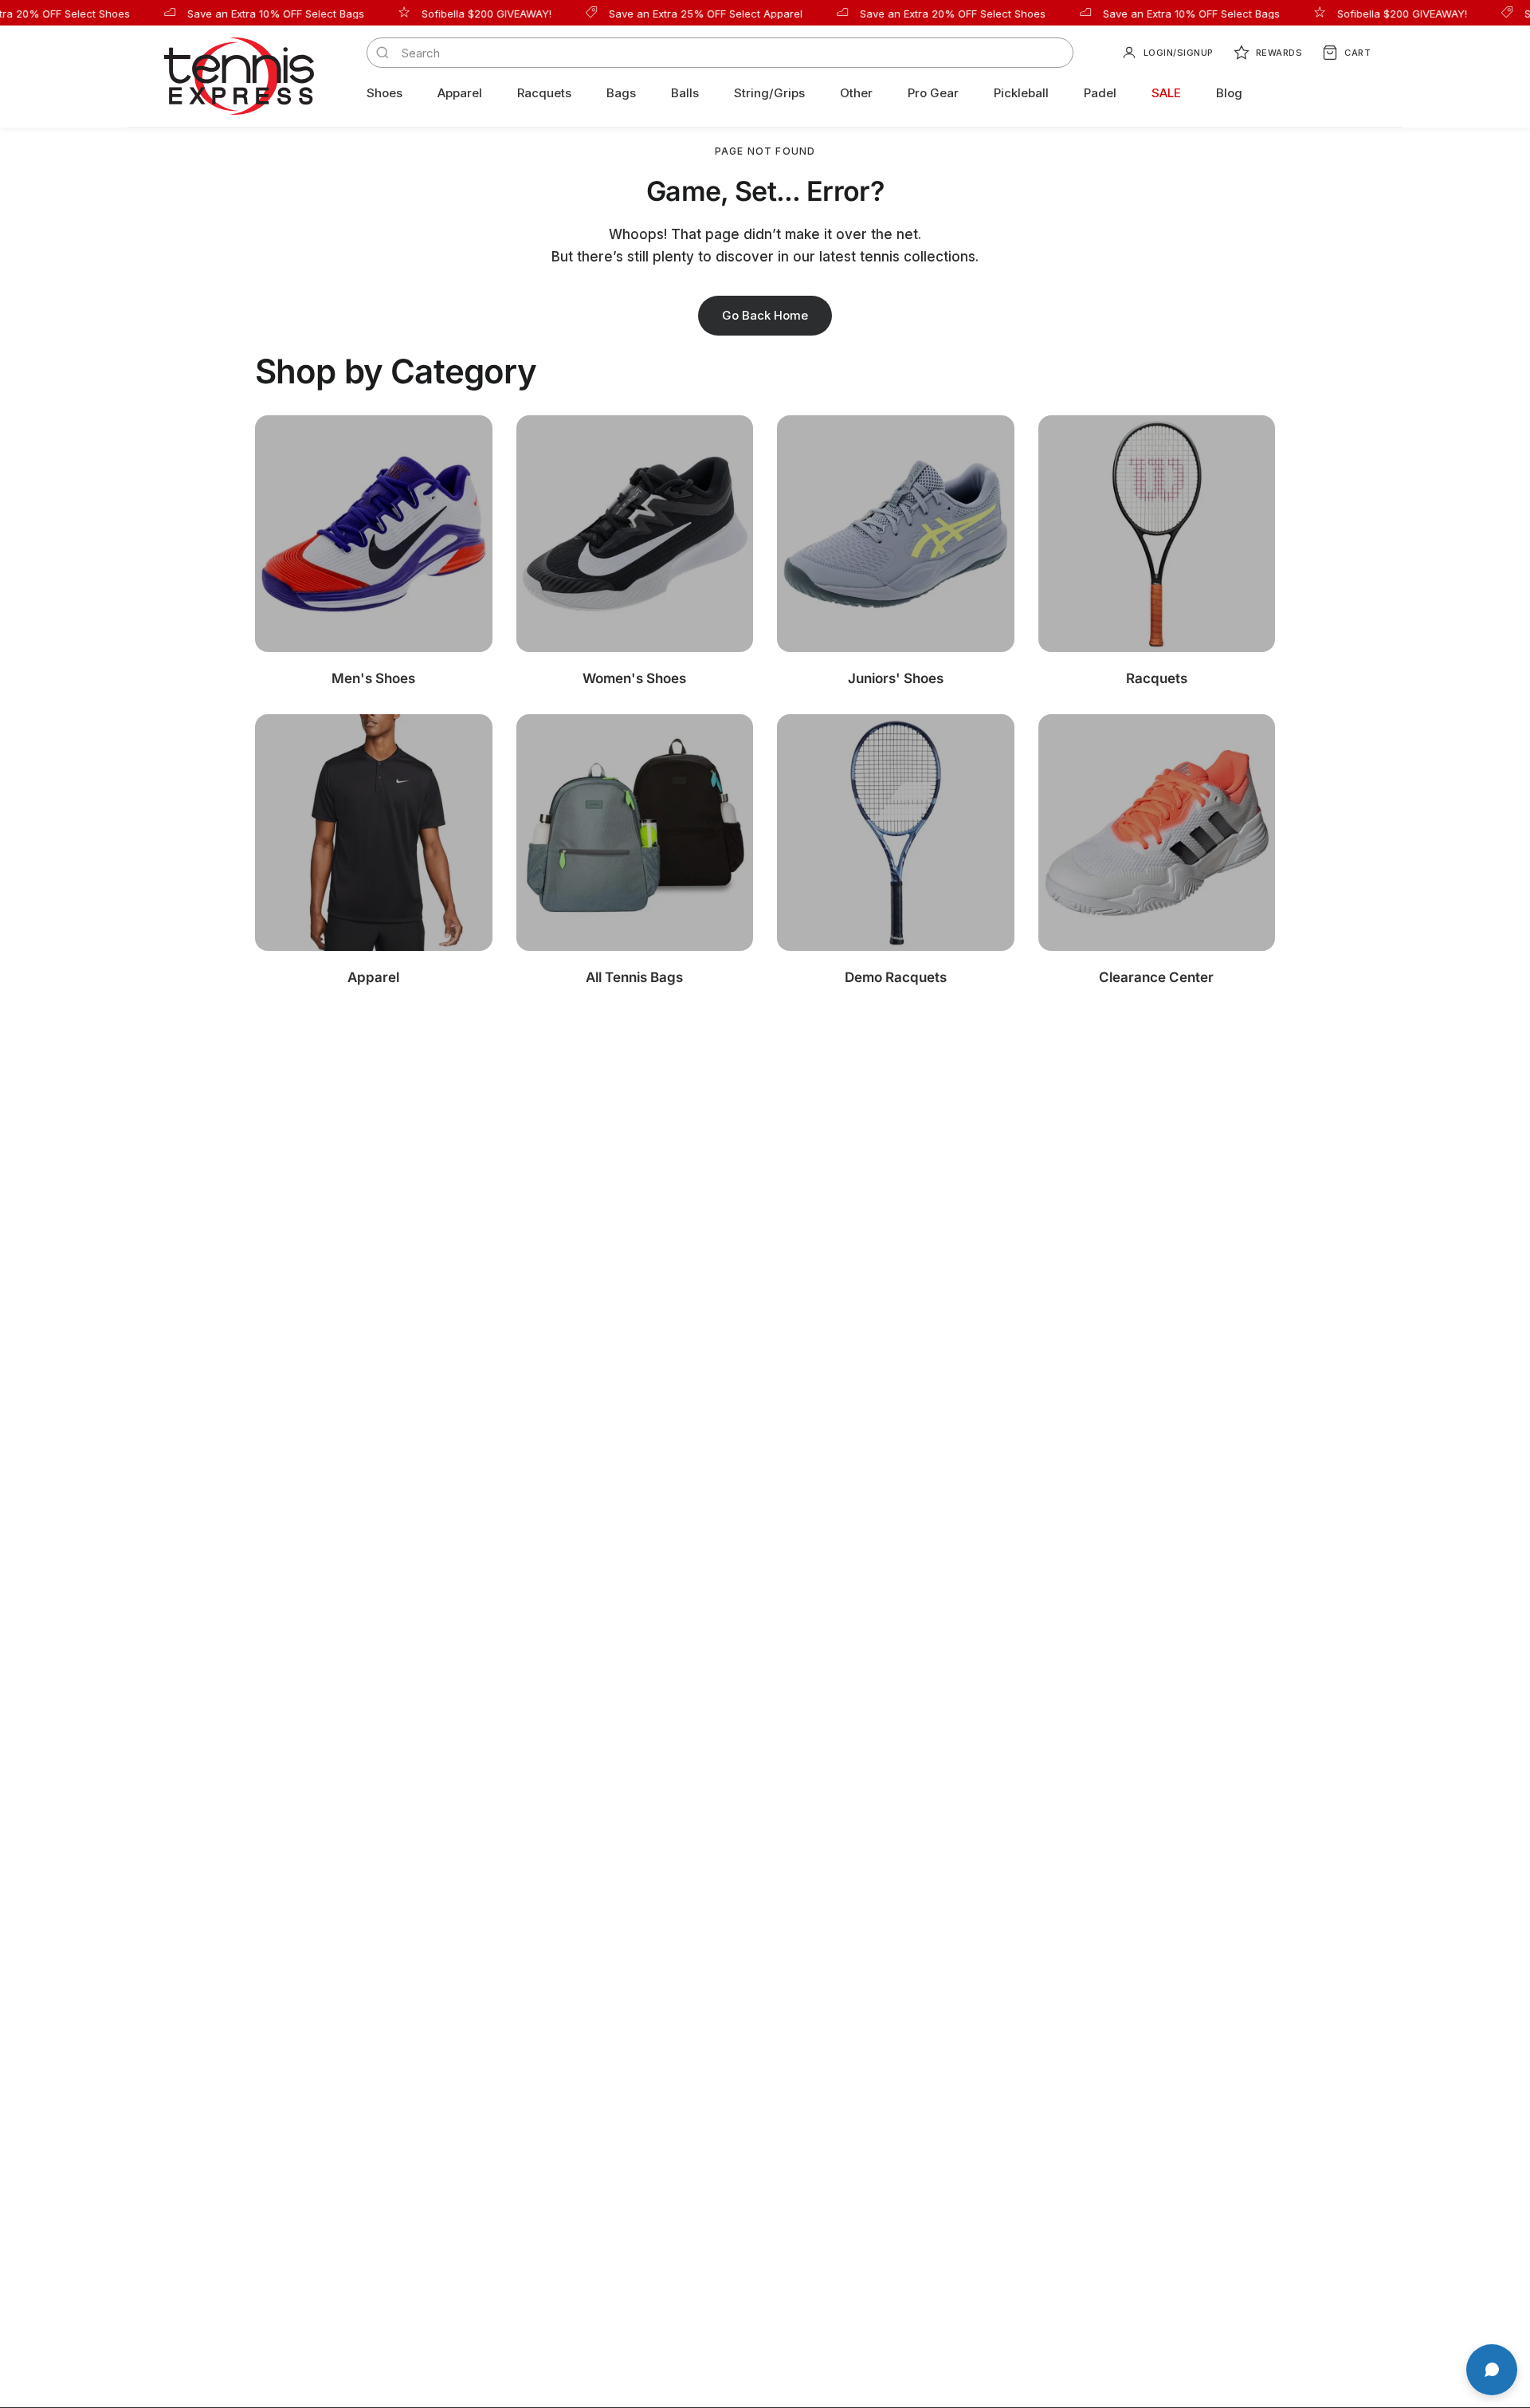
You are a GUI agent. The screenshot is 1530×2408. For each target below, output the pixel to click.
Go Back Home (765, 315)
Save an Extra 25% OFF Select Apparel (671, 13)
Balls (685, 93)
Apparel (460, 93)
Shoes (384, 93)
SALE (1166, 93)
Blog (1229, 93)
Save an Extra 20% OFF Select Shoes (918, 13)
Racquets (544, 93)
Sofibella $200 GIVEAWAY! (451, 13)
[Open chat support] (1492, 2370)
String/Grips (769, 93)
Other (856, 93)
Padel (1100, 93)
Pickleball (1021, 93)
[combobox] (731, 53)
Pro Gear (933, 93)
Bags (621, 93)
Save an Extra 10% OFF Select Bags (241, 13)
